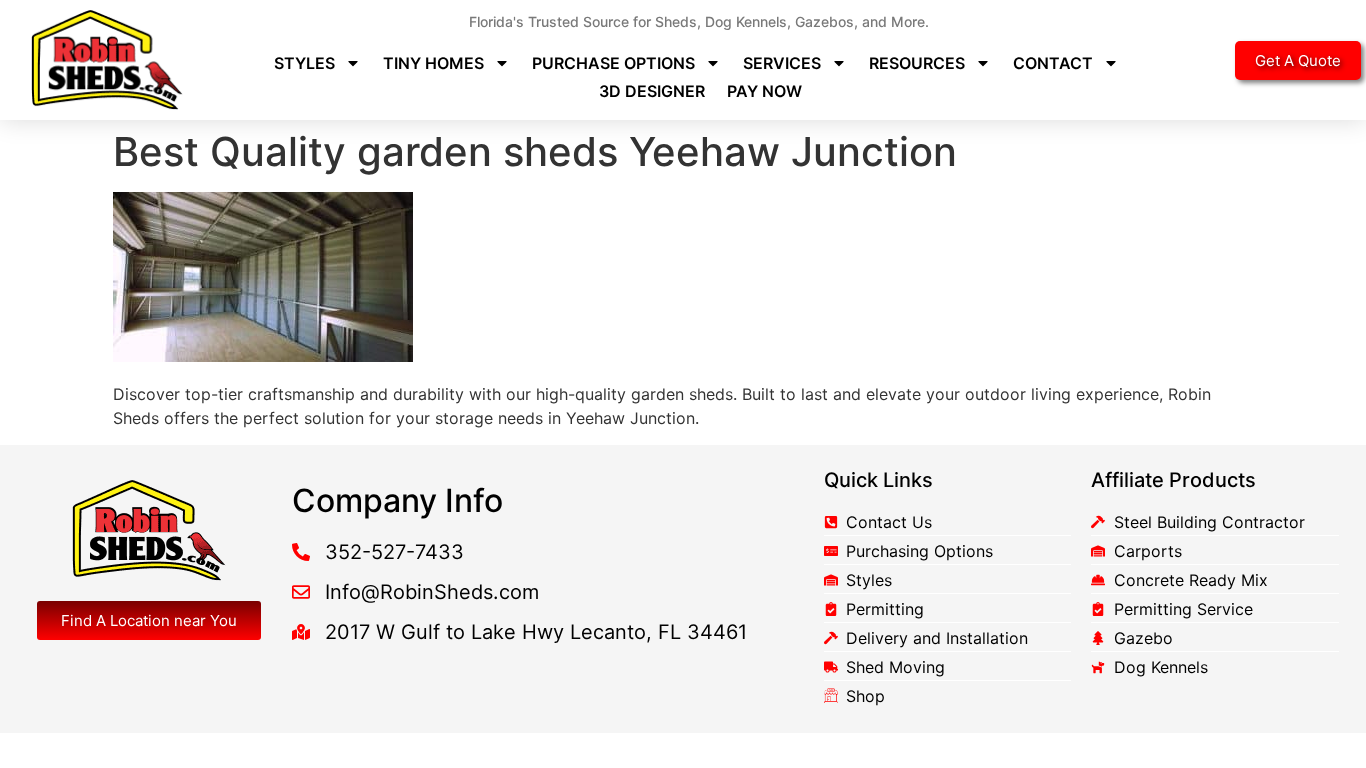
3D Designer (652, 91)
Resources (917, 63)
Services (782, 63)
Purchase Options (613, 63)
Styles (304, 63)
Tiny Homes (433, 63)
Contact (1053, 63)
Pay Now (764, 91)
